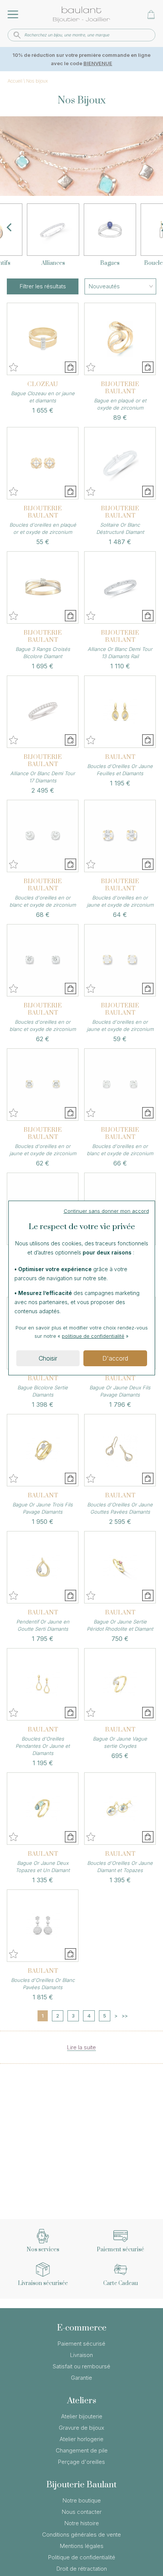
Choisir (48, 1358)
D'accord (115, 1358)
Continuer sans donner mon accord (106, 1211)
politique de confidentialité (93, 1336)
